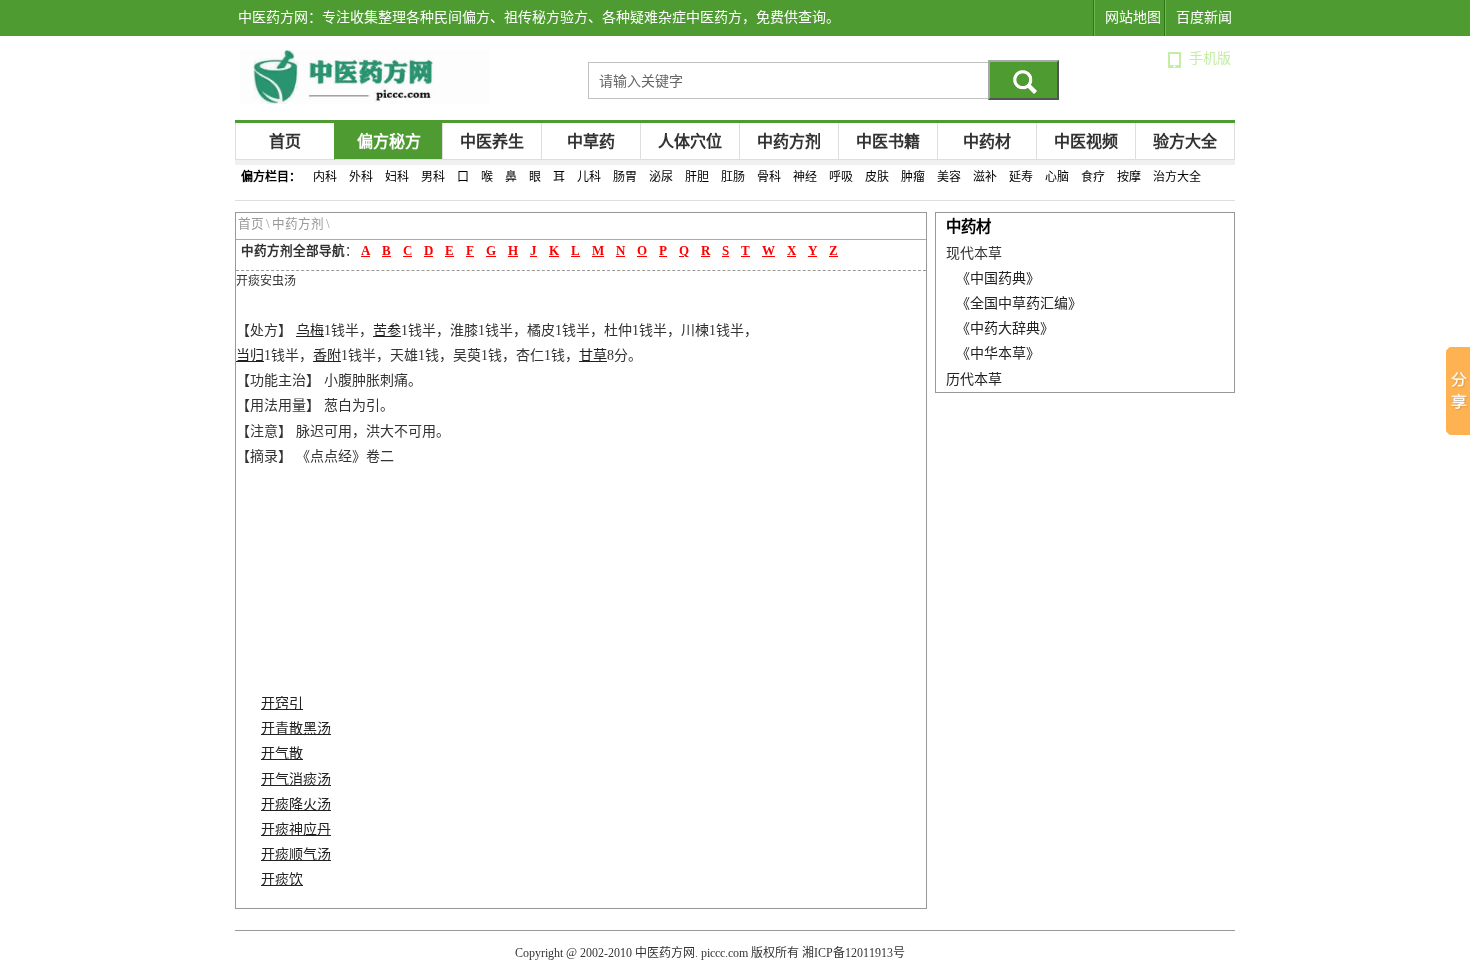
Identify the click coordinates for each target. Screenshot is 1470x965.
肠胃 (625, 177)
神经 (805, 177)
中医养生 (492, 141)
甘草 (593, 355)
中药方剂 (789, 141)
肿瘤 (913, 177)
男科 (433, 177)
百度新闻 (1204, 17)
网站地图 (1133, 17)
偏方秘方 (389, 141)
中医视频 (1086, 141)
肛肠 (733, 177)
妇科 (397, 177)
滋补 (985, 177)
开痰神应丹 (296, 829)
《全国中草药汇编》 (1019, 303)
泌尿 (661, 177)
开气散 (282, 753)
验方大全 (1185, 141)
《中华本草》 (998, 353)
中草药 (591, 141)
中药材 (987, 141)
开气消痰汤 (296, 779)
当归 (250, 355)
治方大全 (1177, 177)
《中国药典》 (998, 278)
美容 (949, 177)
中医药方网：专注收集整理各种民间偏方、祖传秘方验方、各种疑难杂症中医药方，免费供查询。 (539, 17)
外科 (361, 177)
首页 (285, 141)
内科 (325, 177)
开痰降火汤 (296, 804)
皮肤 (877, 177)
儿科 (589, 177)
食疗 (1093, 177)
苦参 (387, 330)
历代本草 (974, 379)
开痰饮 (282, 879)
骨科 (769, 177)
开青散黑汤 (296, 728)
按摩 (1129, 177)
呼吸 (841, 177)
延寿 (1021, 177)
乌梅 (310, 330)
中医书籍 (888, 141)
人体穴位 (690, 141)
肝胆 (697, 177)
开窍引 (282, 703)
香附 (327, 355)
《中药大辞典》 (1005, 328)
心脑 (1057, 177)
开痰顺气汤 (296, 854)
